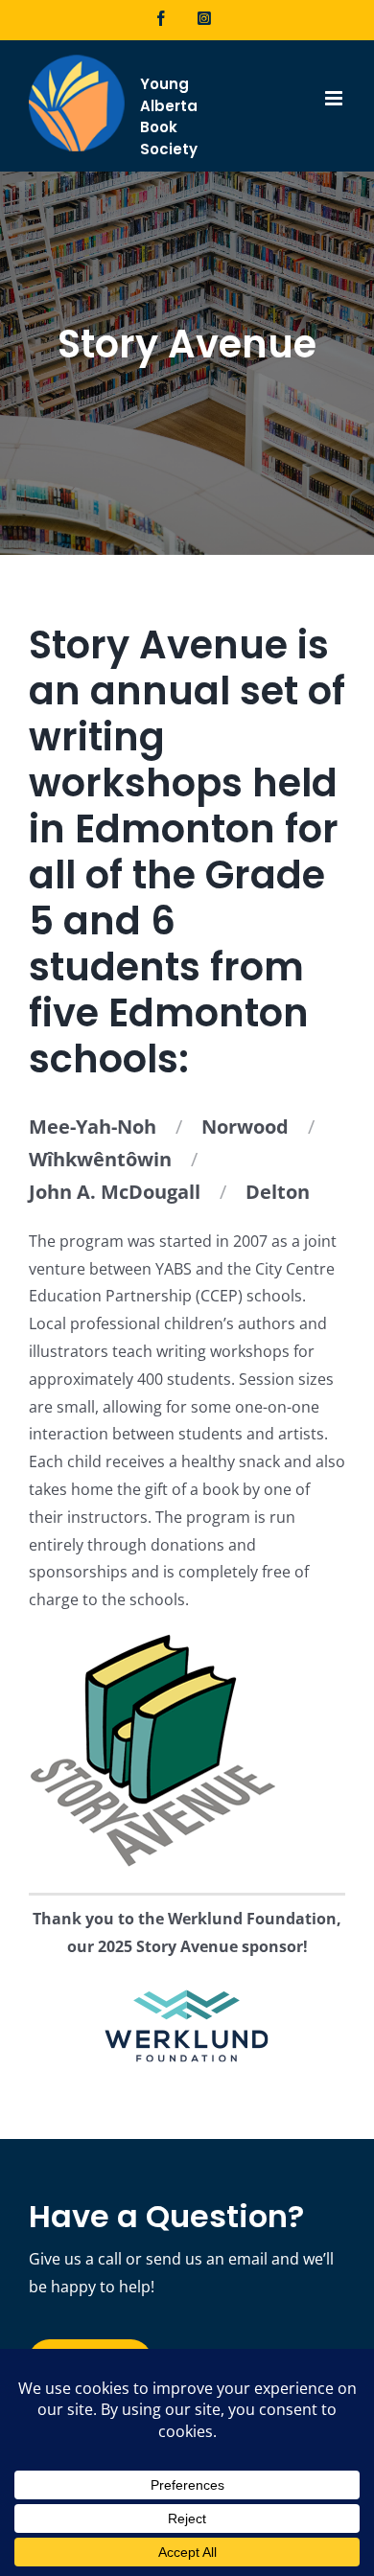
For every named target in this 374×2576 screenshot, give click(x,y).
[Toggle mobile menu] (335, 98)
